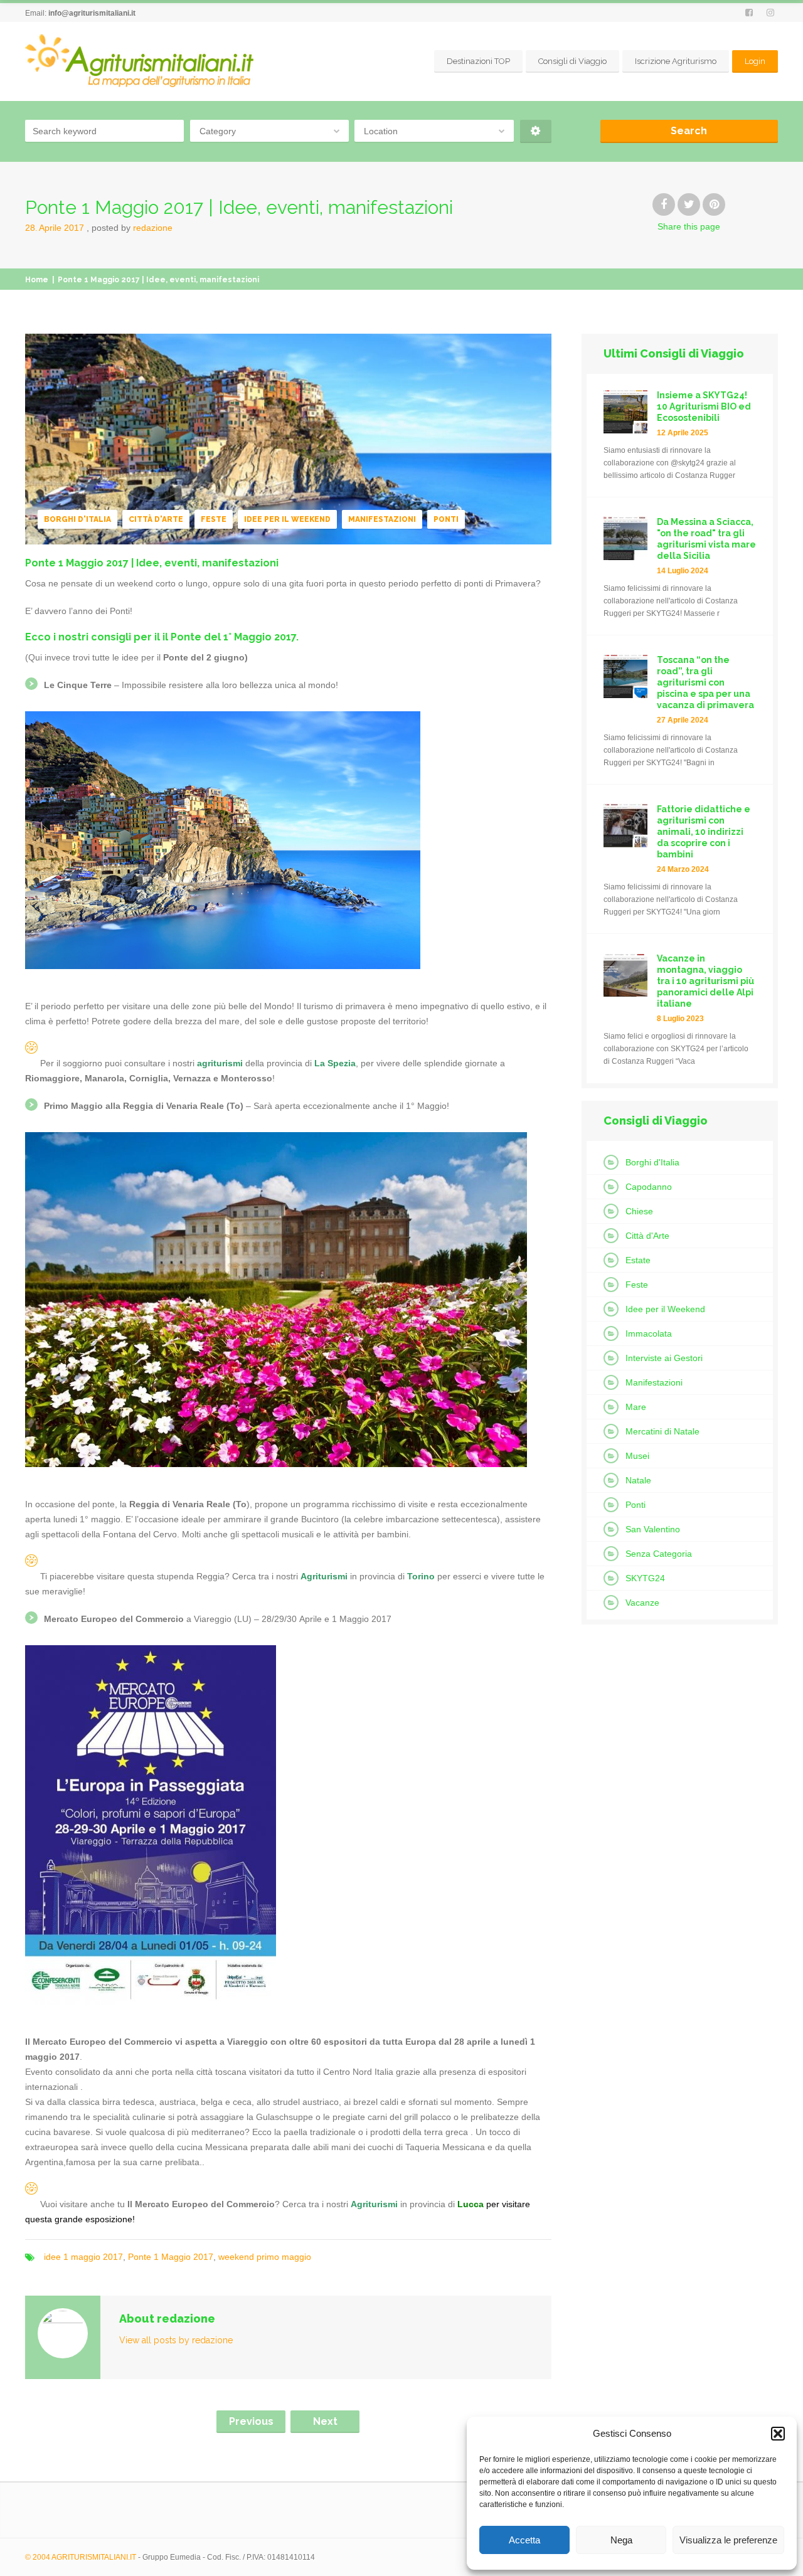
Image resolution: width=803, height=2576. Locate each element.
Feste (214, 519)
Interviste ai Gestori (664, 1358)
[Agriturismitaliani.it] (142, 61)
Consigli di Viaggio (572, 61)
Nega (621, 2540)
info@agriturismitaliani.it (92, 13)
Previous (251, 2421)
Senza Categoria (659, 1554)
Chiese (639, 1211)
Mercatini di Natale (662, 1431)
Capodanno (649, 1187)
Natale (638, 1480)
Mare (636, 1407)
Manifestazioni (382, 519)
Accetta (524, 2540)
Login (755, 61)
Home (37, 280)
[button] (778, 2434)
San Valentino (653, 1529)
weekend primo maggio (265, 2257)
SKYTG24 (645, 1578)
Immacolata (649, 1333)
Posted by (132, 228)
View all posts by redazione (176, 2340)
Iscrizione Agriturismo (676, 61)
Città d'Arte (156, 519)
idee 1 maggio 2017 (83, 2257)
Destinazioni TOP (478, 61)
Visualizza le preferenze (728, 2540)
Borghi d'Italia (77, 519)
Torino (421, 1576)
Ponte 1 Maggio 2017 (171, 2257)
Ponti (446, 519)
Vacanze (642, 1603)
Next (325, 2421)
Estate (638, 1260)
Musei (637, 1456)
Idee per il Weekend (287, 519)
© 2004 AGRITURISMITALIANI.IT (81, 2557)
